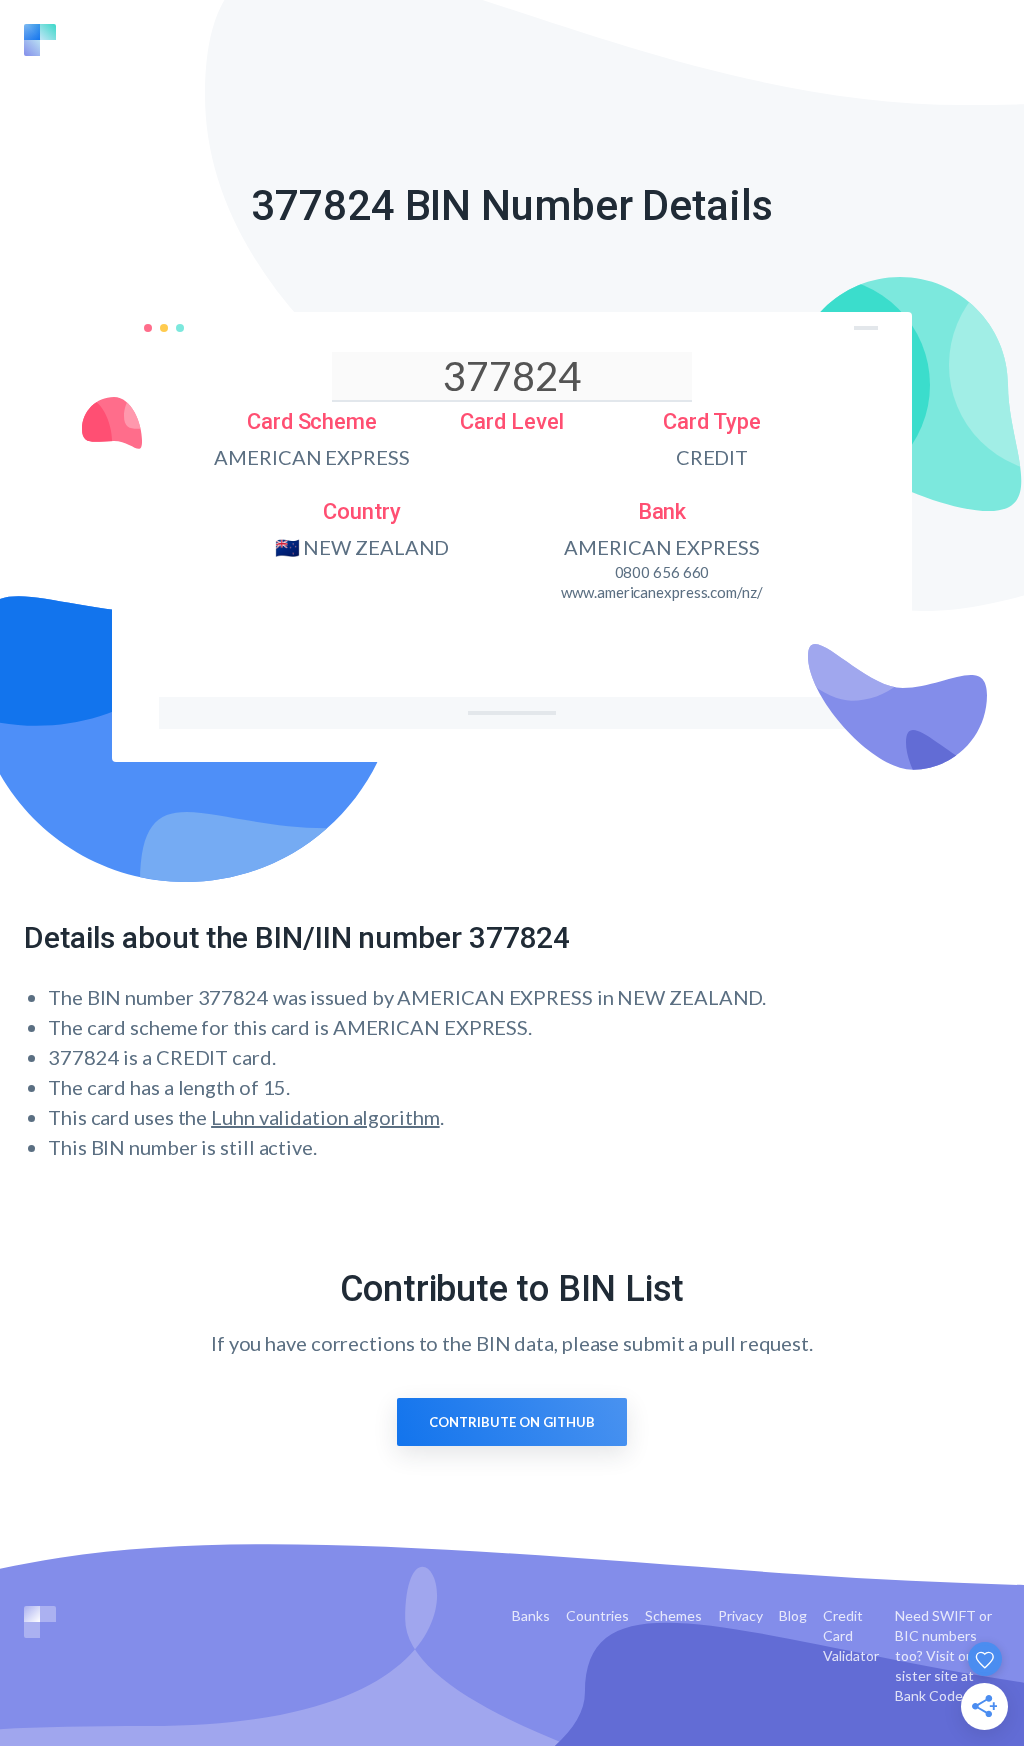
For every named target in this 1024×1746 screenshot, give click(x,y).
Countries (597, 1615)
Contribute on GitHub (512, 1422)
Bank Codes (932, 1695)
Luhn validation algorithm (325, 1117)
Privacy (740, 1615)
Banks (531, 1615)
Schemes (673, 1615)
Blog (793, 1615)
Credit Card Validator (851, 1635)
